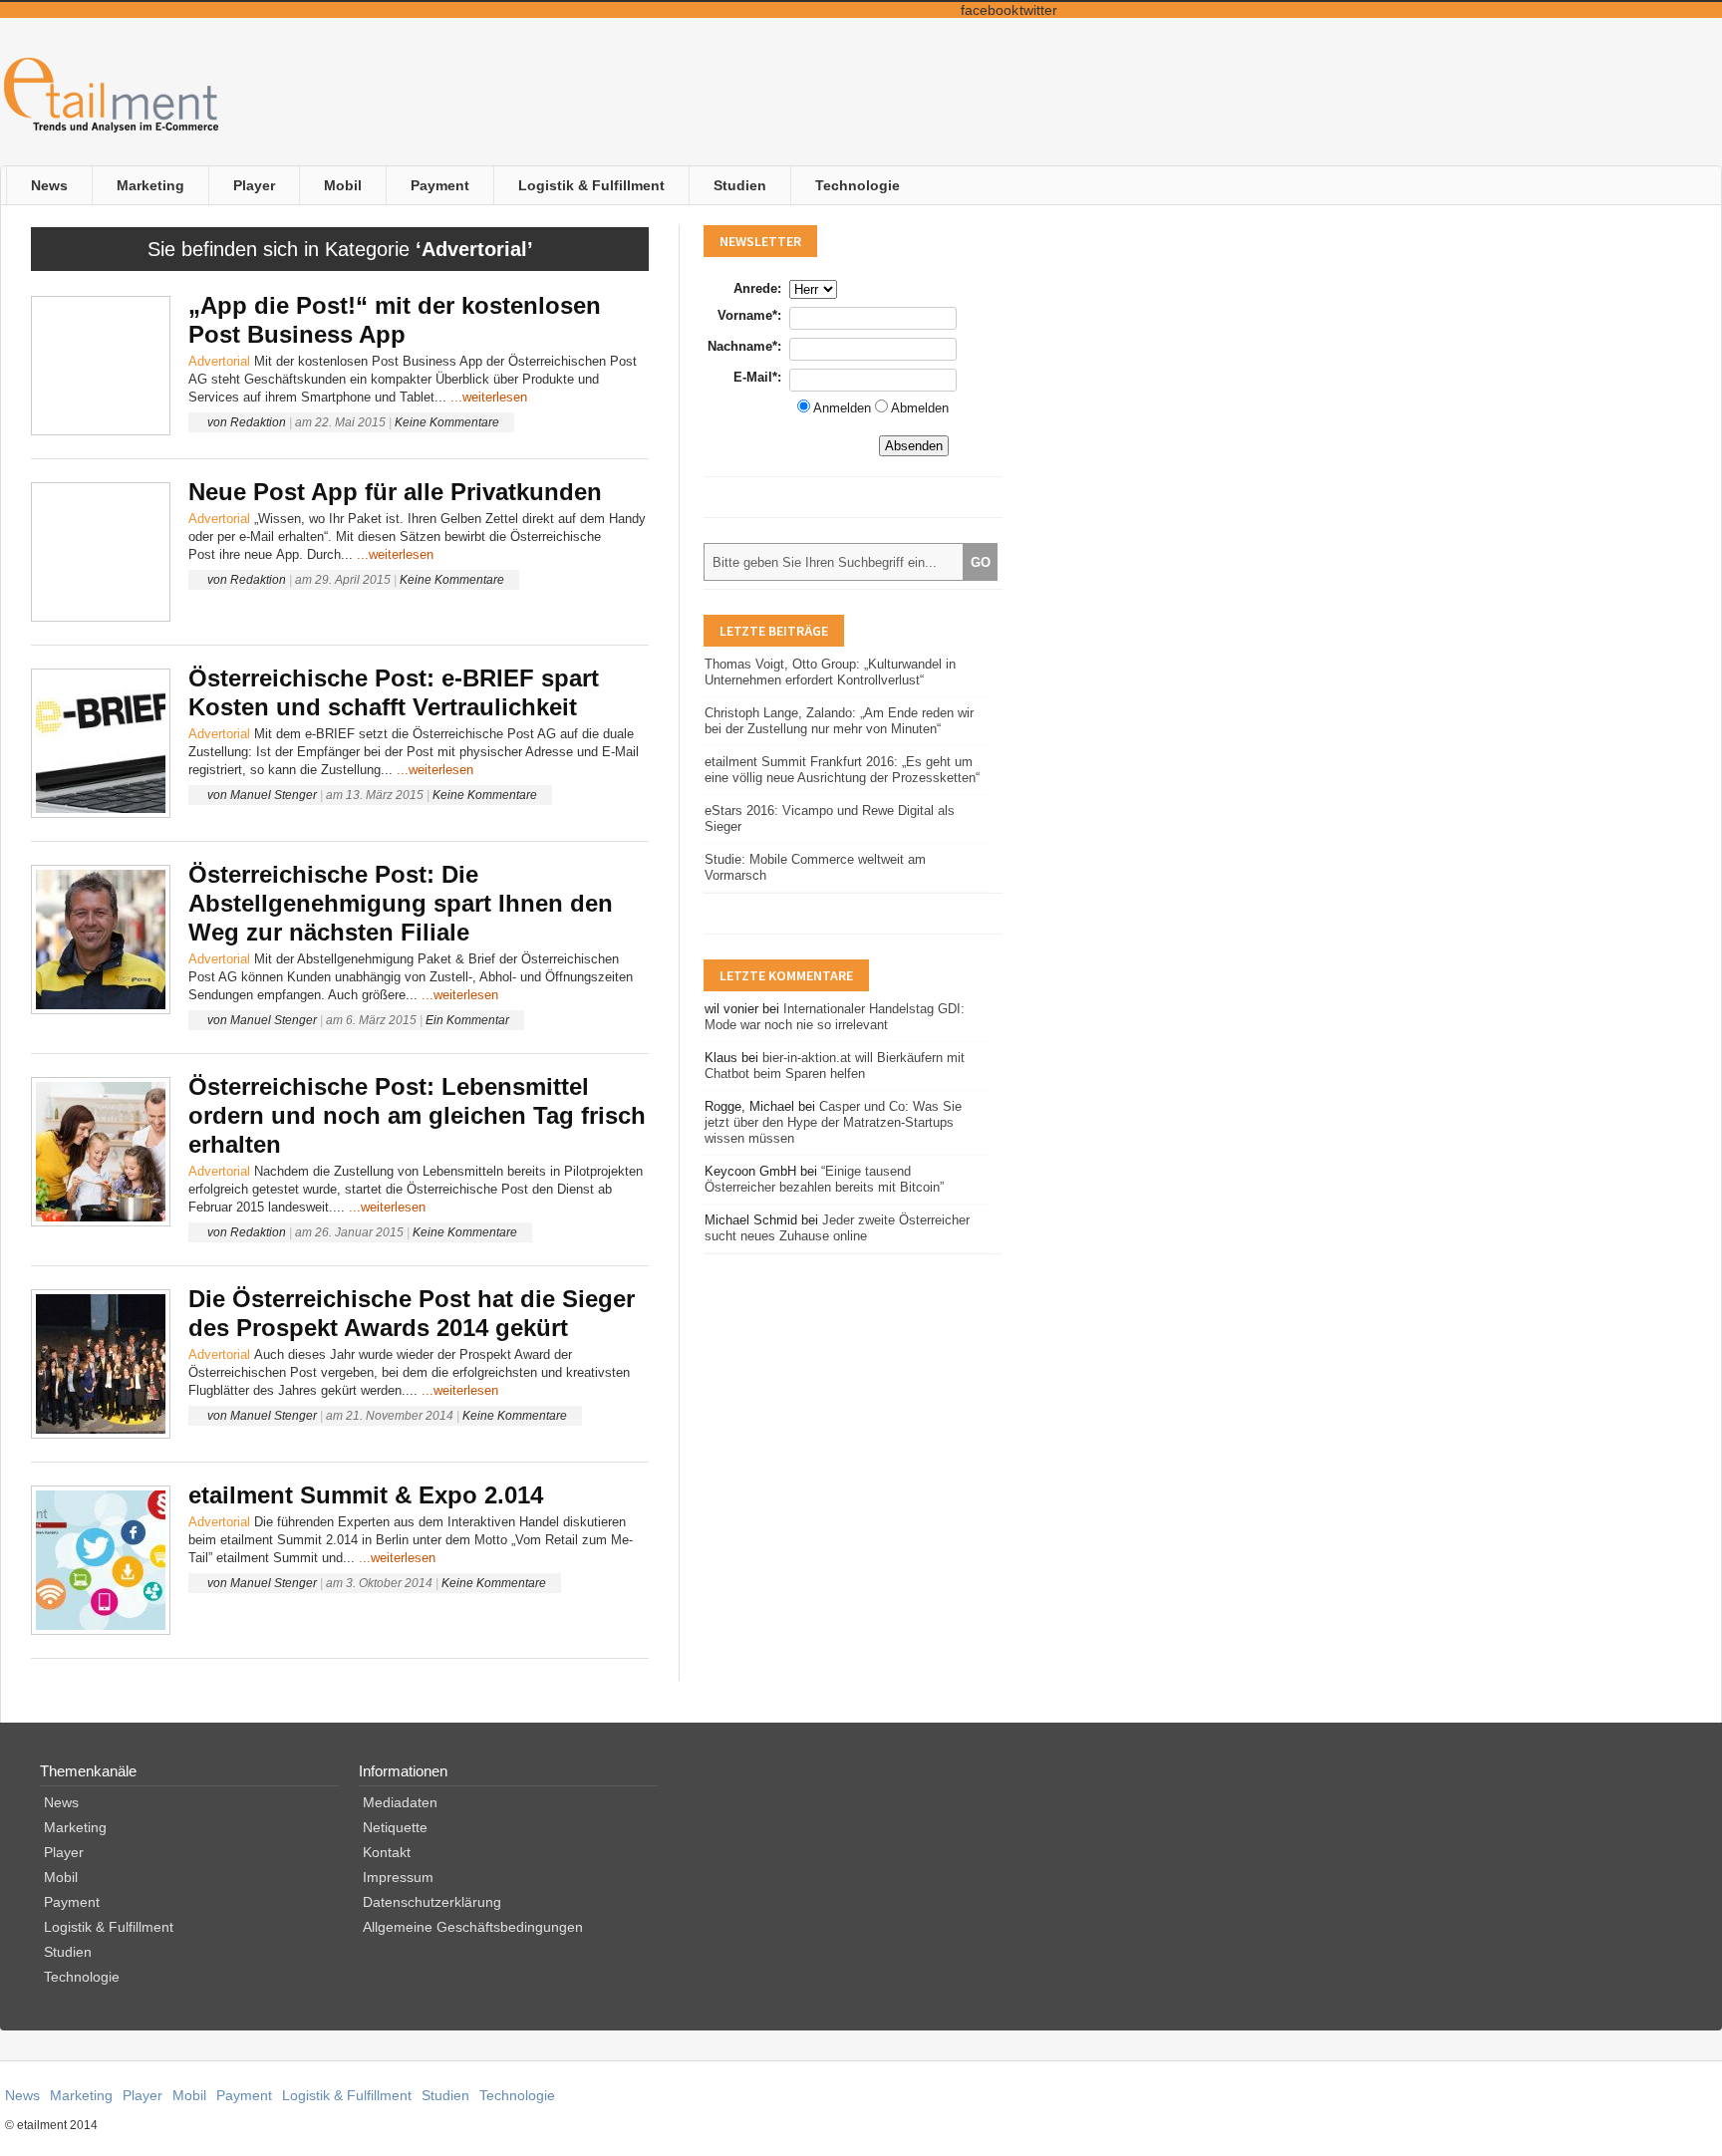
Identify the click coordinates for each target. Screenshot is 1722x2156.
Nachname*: (744, 346)
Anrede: (757, 288)
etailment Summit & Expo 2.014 (366, 1495)
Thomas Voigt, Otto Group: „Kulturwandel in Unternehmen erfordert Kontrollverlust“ (830, 672)
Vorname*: (749, 315)
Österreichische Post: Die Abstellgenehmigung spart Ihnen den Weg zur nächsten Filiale (401, 903)
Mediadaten (400, 1802)
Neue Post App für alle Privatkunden (395, 492)
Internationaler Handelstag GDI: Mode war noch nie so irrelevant (835, 1017)
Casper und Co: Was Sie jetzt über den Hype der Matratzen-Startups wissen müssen (833, 1122)
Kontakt (387, 1852)
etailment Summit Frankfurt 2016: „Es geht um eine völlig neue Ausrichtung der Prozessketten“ (842, 770)
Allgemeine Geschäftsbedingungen (473, 1927)
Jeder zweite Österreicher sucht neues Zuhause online (837, 1228)
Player (254, 185)
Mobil (343, 185)
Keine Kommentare (447, 422)
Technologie (858, 185)
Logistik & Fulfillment (591, 185)
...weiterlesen (489, 397)
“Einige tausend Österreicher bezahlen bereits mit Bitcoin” (824, 1179)
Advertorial (219, 361)
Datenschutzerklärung (432, 1902)
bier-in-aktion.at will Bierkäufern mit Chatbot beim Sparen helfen (835, 1066)
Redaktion (258, 422)
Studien (740, 185)
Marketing (150, 185)
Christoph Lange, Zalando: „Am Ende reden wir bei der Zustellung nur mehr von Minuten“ (839, 721)
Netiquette (395, 1827)
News (49, 185)
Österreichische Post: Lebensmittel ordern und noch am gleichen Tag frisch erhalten (417, 1115)
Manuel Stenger (274, 795)
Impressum (398, 1877)
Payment (440, 185)
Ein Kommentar (467, 1020)
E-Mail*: (757, 377)
